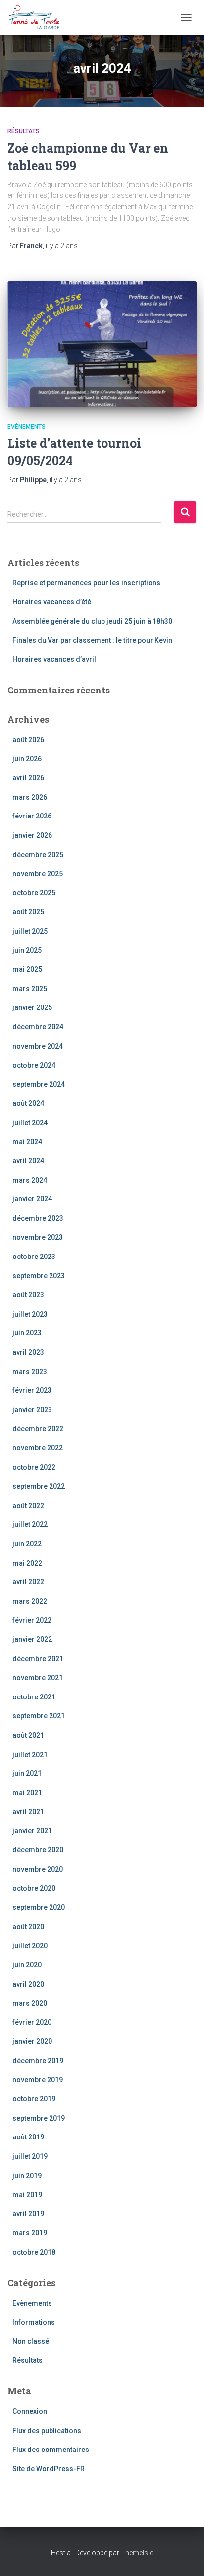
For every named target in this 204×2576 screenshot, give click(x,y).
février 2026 (32, 816)
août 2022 (28, 1506)
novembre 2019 (38, 2080)
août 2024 (28, 1103)
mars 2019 (30, 2233)
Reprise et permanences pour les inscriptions (86, 583)
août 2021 (28, 1735)
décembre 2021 (38, 1659)
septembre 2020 (39, 1907)
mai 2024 (27, 1142)
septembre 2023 (39, 1276)
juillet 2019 (30, 2156)
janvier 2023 (32, 1410)
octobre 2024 (34, 1065)
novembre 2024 (38, 1046)
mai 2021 (27, 1793)
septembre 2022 (39, 1486)
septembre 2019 (39, 2118)
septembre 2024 (39, 1084)
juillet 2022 (30, 1524)
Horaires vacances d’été (52, 602)
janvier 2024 (32, 1199)
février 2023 (32, 1390)
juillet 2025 (30, 931)
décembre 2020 (38, 1850)
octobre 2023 (34, 1257)
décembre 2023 (38, 1218)
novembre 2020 (38, 1869)
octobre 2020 (34, 1888)
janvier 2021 (32, 1831)
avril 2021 (28, 1812)
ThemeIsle (137, 2553)
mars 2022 (30, 1601)
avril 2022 (28, 1582)
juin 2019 (27, 2176)
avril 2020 (28, 1984)
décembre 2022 (38, 1429)
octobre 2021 (34, 1697)
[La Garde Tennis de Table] (37, 17)
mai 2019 (27, 2195)
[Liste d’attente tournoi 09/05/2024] (102, 345)
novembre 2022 (38, 1448)
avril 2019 (28, 2214)
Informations (34, 2322)
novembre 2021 (38, 1678)
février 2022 (32, 1620)
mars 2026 (30, 797)
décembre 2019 (38, 2061)
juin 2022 (27, 1544)
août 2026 (28, 740)
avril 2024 (28, 1161)
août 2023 (28, 1295)
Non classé (31, 2341)
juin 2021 (27, 1773)
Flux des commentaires (51, 2450)
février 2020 (32, 2022)
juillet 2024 (30, 1123)
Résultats (24, 131)
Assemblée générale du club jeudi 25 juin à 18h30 (92, 621)
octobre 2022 (34, 1467)
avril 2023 (28, 1352)
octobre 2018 (34, 2252)
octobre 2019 (34, 2099)
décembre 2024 (38, 1027)
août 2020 (28, 1927)
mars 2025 (30, 989)
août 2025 (28, 912)
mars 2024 (30, 1180)
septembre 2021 (39, 1716)
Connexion (30, 2411)
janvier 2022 (32, 1639)
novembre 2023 (38, 1237)
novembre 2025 (38, 874)
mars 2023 (30, 1372)
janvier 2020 (32, 2041)
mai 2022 (27, 1563)
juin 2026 (27, 759)
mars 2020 (30, 2003)
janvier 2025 (32, 1007)
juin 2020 (27, 1965)
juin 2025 (27, 950)
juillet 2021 (30, 1755)
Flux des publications (47, 2431)
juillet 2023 (30, 1314)
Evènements (26, 427)
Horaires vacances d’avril (54, 659)
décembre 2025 (38, 855)
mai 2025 (27, 969)
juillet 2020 (30, 1946)
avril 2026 (28, 778)
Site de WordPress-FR (49, 2469)
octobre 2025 (34, 893)
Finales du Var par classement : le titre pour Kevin (92, 640)
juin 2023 (27, 1333)
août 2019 (28, 2137)
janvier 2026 (32, 835)
